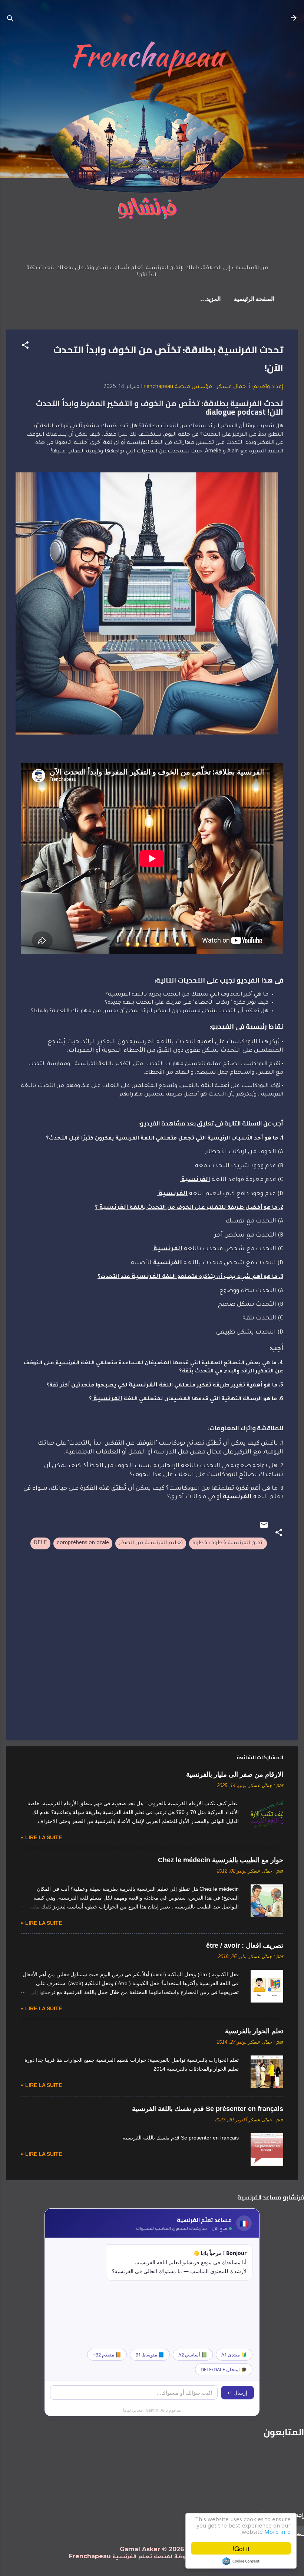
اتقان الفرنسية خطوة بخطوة (228, 1543)
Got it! (241, 2548)
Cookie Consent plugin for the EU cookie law (241, 2561)
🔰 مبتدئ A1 (234, 2355)
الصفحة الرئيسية (254, 300)
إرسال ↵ (237, 2393)
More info (277, 2533)
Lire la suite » (41, 1837)
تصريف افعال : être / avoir (245, 1946)
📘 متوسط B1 (150, 2355)
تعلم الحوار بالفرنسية (254, 2031)
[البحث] (10, 20)
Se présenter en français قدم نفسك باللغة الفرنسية (208, 2109)
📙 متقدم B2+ (107, 2355)
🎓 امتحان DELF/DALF (224, 2369)
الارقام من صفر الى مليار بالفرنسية (235, 1774)
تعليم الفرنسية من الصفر (151, 1543)
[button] (25, 347)
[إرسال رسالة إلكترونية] (264, 1529)
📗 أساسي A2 (193, 2355)
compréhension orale (83, 1543)
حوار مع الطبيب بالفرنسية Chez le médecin (221, 1860)
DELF (40, 1543)
